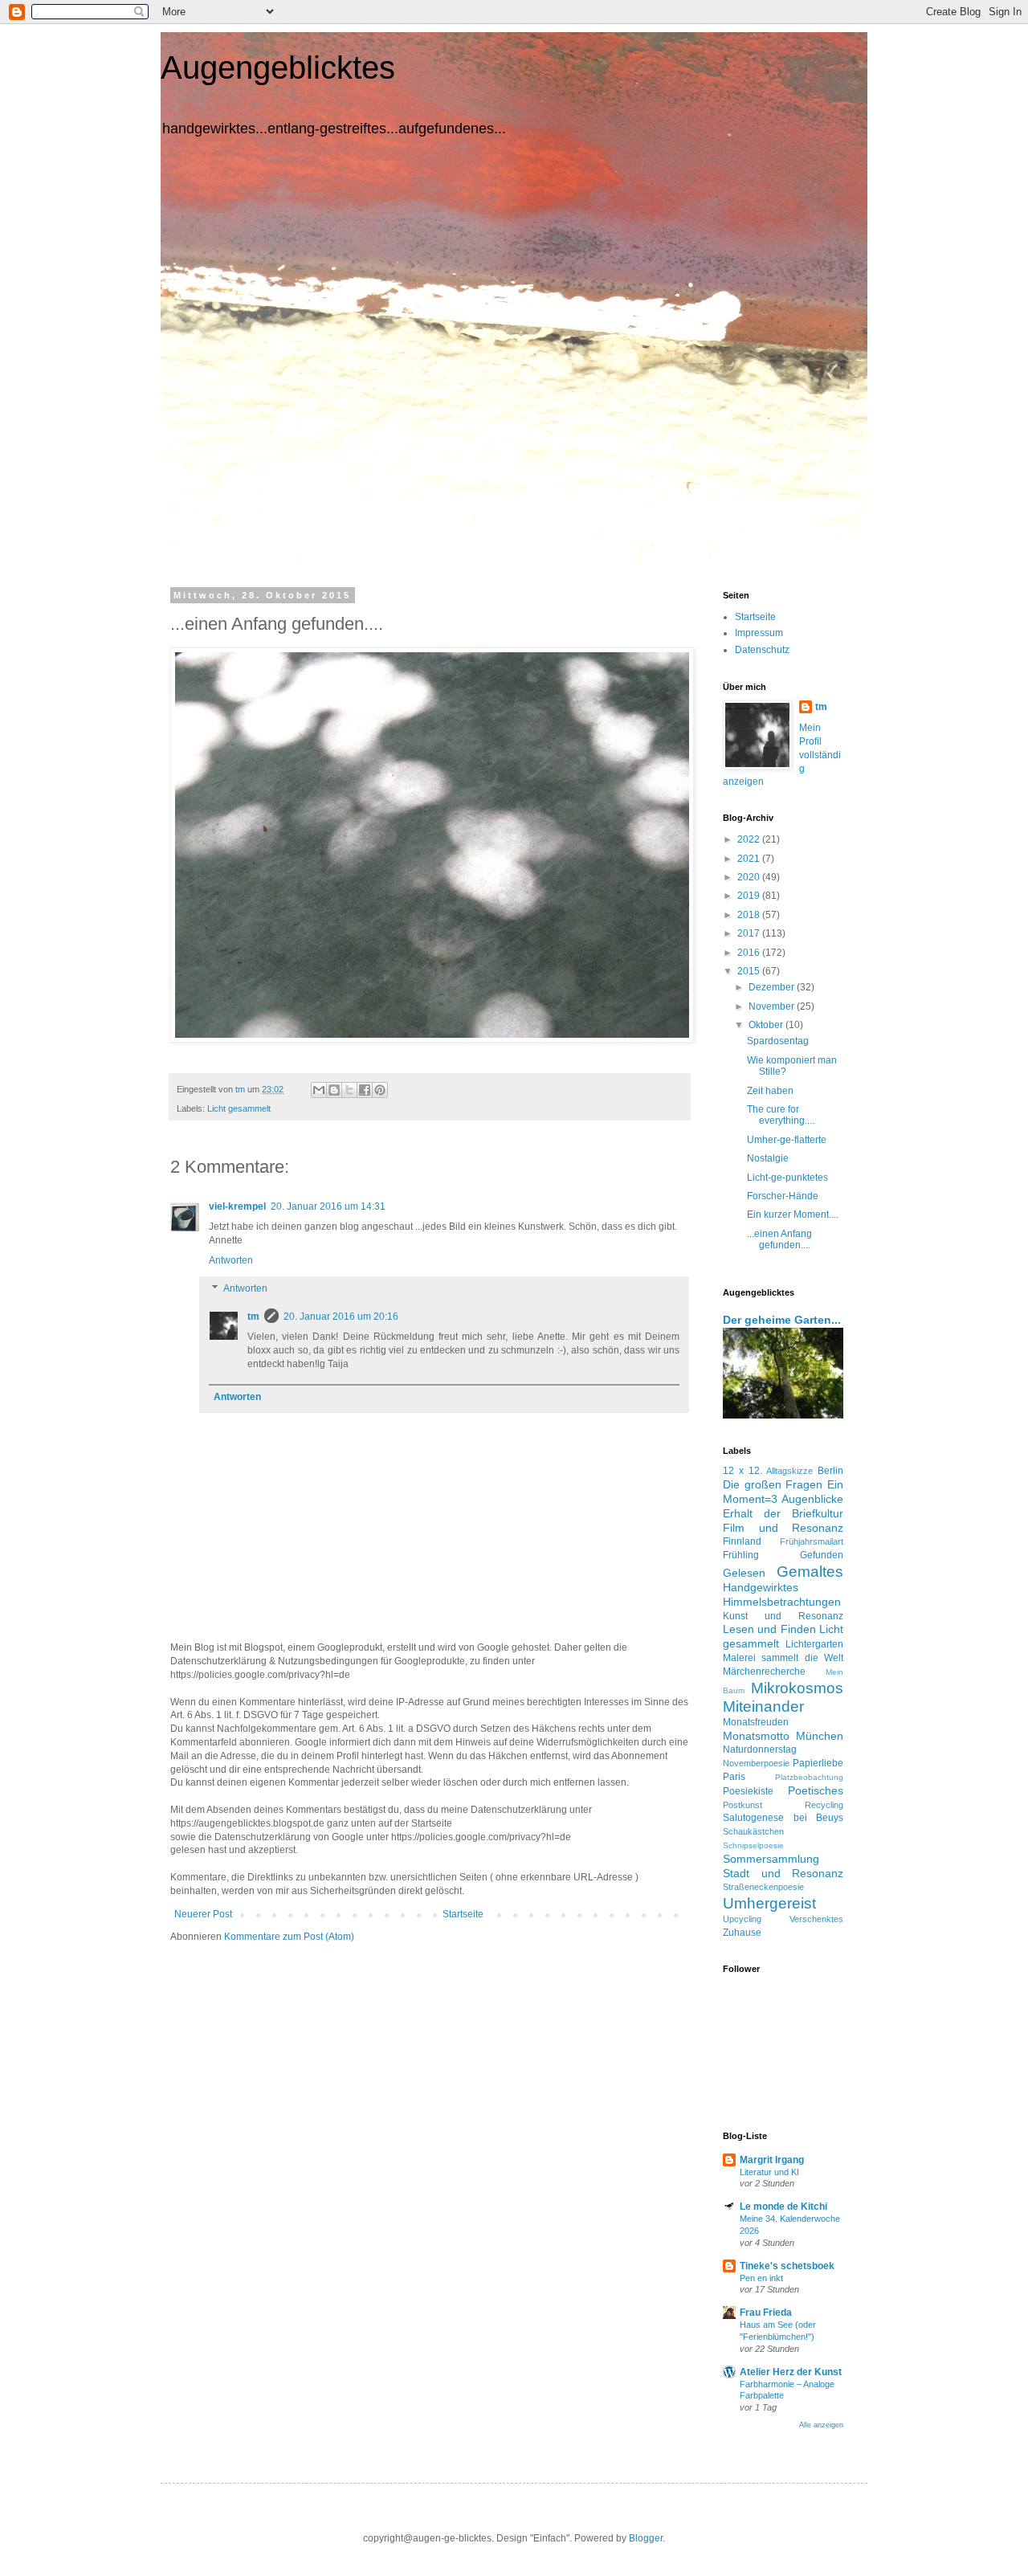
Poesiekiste (748, 1791)
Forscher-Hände (783, 1196)
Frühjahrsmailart (812, 1541)
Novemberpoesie (756, 1763)
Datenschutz (762, 650)
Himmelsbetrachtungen (782, 1602)
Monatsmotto (756, 1736)
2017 (750, 933)
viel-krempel (237, 1206)
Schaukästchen (753, 1831)
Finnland (742, 1541)
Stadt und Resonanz (783, 1873)
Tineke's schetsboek (787, 2266)
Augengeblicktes (278, 67)
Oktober (767, 1025)
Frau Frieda (766, 2313)
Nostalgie (768, 1158)
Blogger (646, 2538)
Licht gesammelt (239, 1108)
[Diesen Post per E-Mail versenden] (319, 1090)
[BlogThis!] (334, 1090)
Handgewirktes (761, 1587)
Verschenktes (816, 1919)
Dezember (773, 987)
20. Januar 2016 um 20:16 (341, 1317)
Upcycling (742, 1919)
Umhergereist (769, 1903)
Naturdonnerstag (760, 1749)
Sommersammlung (771, 1859)
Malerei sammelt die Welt (783, 1658)
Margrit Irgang (772, 2160)
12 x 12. (742, 1471)
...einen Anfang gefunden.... (779, 1239)
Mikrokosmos (797, 1688)
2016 (750, 953)
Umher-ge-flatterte (787, 1140)
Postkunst (742, 1805)
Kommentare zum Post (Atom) (289, 1937)
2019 (750, 896)
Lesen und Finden (769, 1629)
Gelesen (744, 1573)
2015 (750, 971)
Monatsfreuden (756, 1722)
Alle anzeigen (821, 2425)
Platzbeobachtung (809, 1777)
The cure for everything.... (781, 1115)
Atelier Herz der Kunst (791, 2372)
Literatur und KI (769, 2172)
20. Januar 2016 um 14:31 (328, 1206)
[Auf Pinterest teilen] (380, 1090)
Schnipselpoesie (753, 1845)
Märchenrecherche (764, 1672)
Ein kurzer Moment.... (793, 1215)
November (773, 1006)
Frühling (741, 1555)
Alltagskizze (789, 1471)
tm (253, 1317)
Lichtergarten (814, 1644)
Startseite (463, 1914)
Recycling (824, 1805)
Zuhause (742, 1933)
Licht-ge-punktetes (787, 1178)
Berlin (830, 1471)
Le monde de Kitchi (783, 2207)
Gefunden (822, 1555)
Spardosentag (778, 1041)
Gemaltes (810, 1572)
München (820, 1736)
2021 (750, 859)
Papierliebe (818, 1763)
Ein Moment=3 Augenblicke (783, 1492)
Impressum (759, 633)
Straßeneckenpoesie (763, 1887)
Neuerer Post (203, 1914)
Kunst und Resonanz (783, 1616)
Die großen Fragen (773, 1484)
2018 (750, 915)
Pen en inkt (761, 2278)
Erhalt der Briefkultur (783, 1513)
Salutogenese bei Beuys (783, 1818)
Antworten (231, 1260)
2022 (750, 839)
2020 (750, 877)
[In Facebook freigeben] (365, 1090)
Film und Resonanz (783, 1528)
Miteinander (763, 1706)
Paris (734, 1777)
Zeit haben (770, 1091)
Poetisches (816, 1790)
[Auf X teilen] (349, 1090)
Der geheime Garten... (782, 1320)
